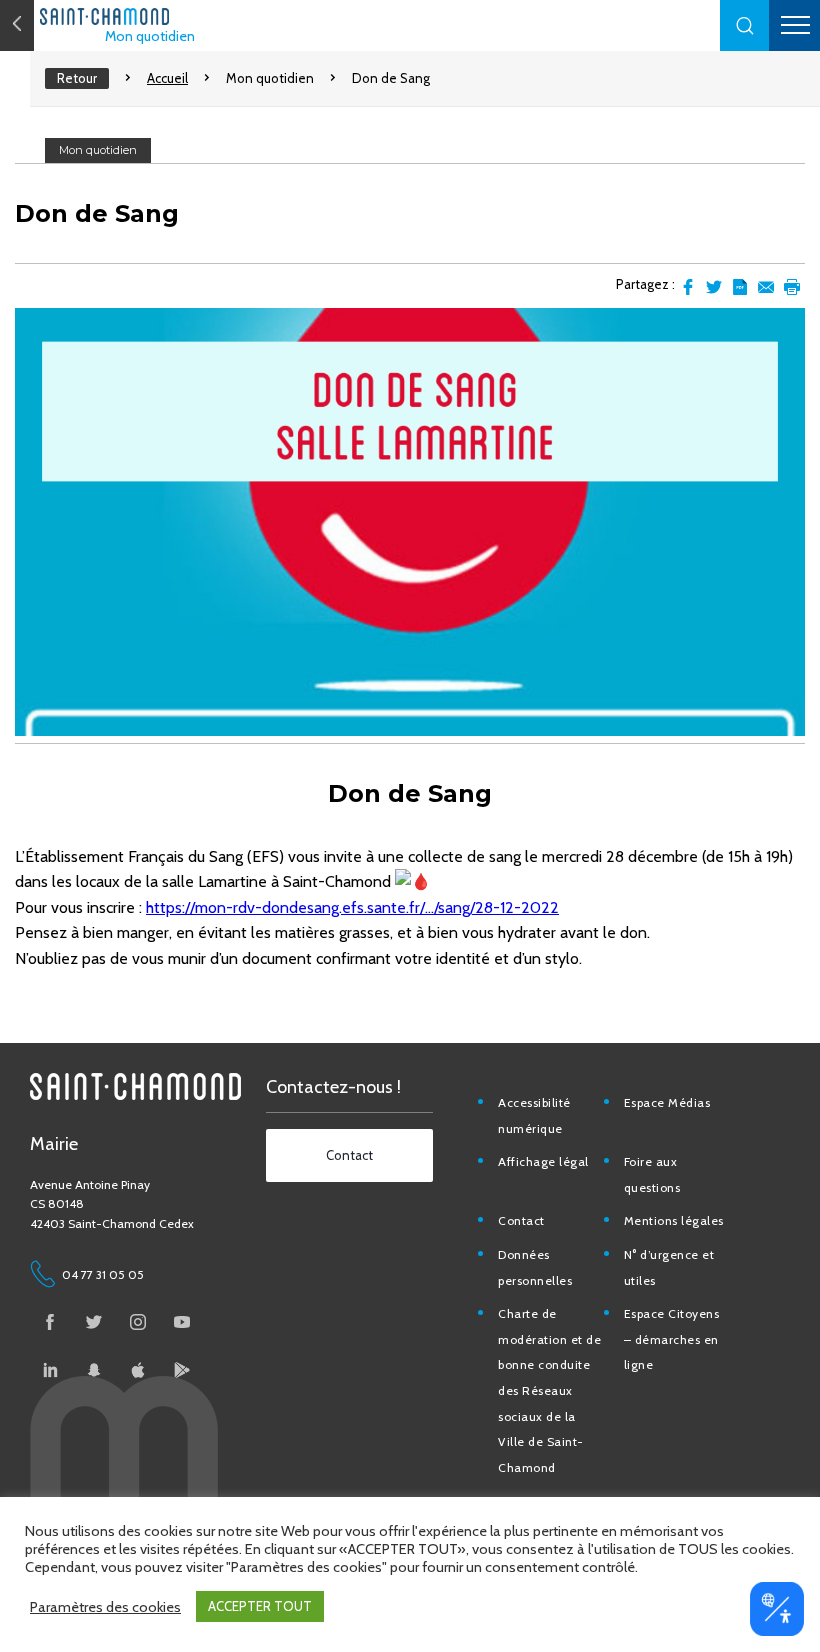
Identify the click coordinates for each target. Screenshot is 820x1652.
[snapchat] (94, 1370)
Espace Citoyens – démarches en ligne (672, 1339)
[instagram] (138, 1322)
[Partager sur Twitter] (714, 287)
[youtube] (182, 1322)
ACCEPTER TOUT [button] (260, 1606)
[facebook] (50, 1322)
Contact (521, 1220)
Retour (77, 78)
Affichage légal (543, 1161)
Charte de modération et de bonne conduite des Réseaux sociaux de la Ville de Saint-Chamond (549, 1390)
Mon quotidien (150, 36)
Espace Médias (667, 1102)
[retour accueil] (17, 25)
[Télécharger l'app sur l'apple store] (138, 1370)
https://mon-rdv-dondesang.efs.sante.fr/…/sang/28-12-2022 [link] (352, 907)
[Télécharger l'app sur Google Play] (182, 1370)
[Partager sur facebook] (688, 287)
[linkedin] (50, 1370)
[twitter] (94, 1322)
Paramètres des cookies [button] (105, 1607)
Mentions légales (674, 1220)
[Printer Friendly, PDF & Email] (740, 287)
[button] (745, 25)
